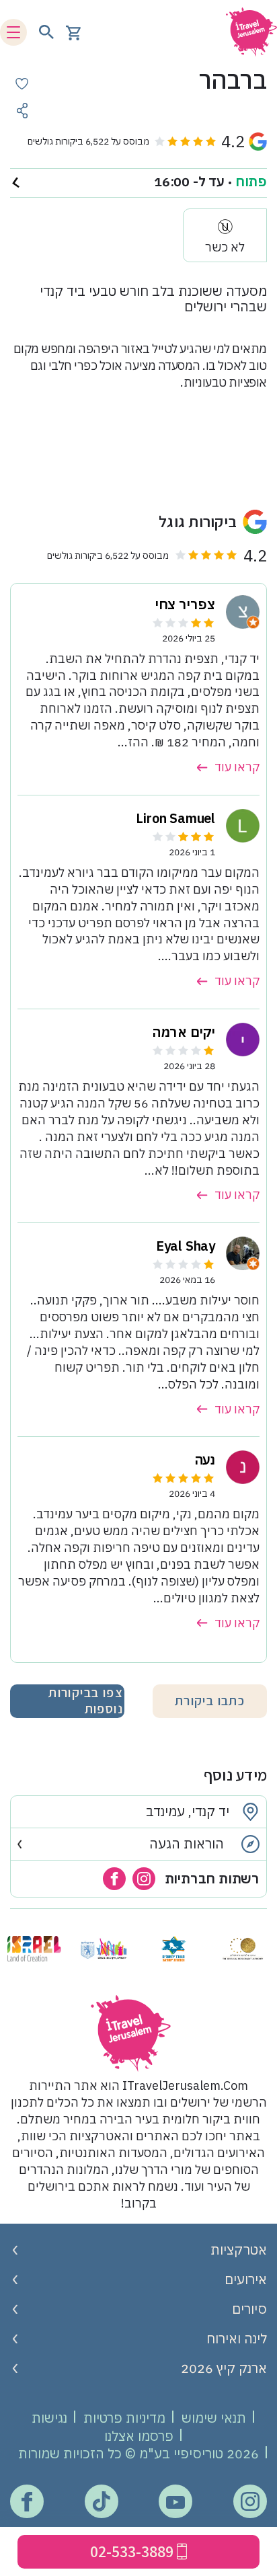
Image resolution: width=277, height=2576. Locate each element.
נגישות (49, 2418)
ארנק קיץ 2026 (224, 2368)
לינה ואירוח (237, 2338)
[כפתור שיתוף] (22, 111)
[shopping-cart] (73, 32)
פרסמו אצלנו (139, 2436)
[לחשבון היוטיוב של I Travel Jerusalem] (175, 2502)
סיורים (249, 2309)
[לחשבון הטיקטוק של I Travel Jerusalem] (101, 2501)
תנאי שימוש (214, 2418)
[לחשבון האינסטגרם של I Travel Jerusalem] (250, 2501)
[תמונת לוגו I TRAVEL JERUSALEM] (247, 32)
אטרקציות (239, 2250)
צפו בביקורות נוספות (86, 1701)
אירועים (246, 2279)
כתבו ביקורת (210, 1701)
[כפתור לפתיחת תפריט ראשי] (13, 32)
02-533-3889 (132, 2551)
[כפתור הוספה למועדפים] (22, 84)
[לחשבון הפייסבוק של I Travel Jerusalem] (27, 2502)
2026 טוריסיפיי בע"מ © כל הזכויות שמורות (138, 2453)
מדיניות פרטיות (124, 2418)
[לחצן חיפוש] (46, 32)
